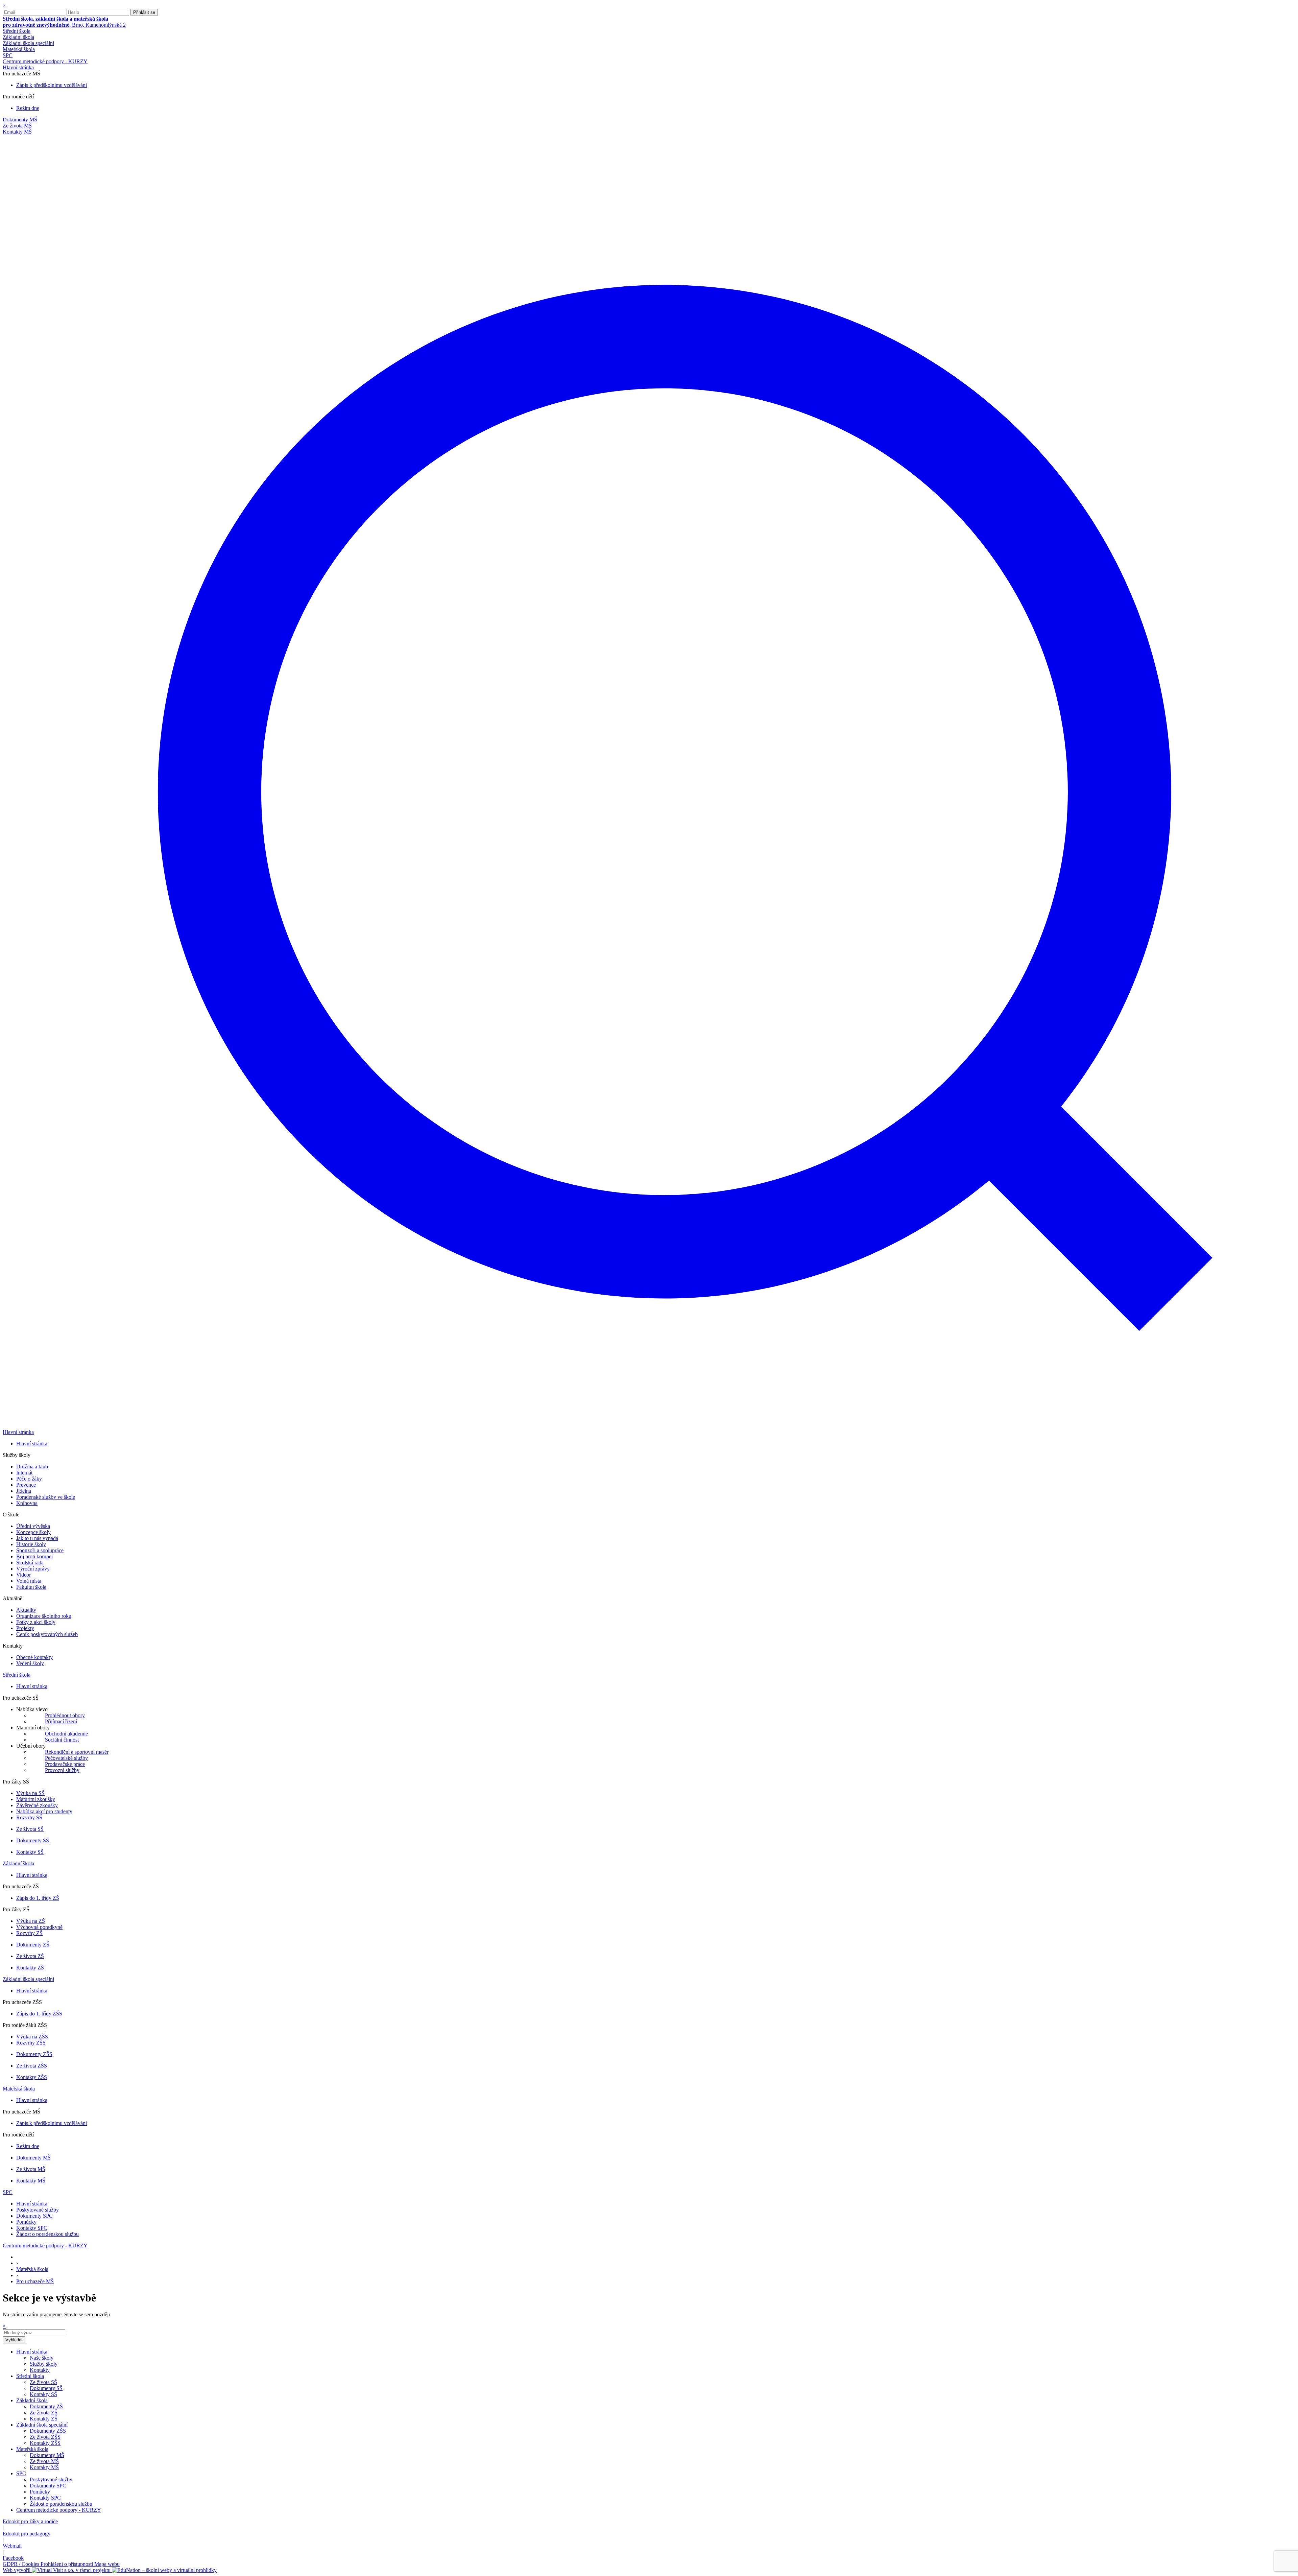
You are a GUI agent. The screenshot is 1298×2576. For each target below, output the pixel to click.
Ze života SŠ (30, 1829)
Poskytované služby (38, 2210)
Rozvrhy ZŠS (31, 2043)
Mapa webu (107, 2564)
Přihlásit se (144, 12)
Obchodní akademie (66, 1734)
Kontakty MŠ (31, 2181)
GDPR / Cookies (22, 2564)
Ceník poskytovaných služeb (47, 1634)
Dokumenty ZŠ (33, 1945)
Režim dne (28, 108)
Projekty (25, 1628)
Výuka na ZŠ (31, 1921)
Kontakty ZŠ (30, 1968)
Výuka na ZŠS (32, 2037)
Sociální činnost (62, 1740)
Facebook (13, 2558)
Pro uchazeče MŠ (35, 2281)
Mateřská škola (19, 49)
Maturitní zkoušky (36, 1799)
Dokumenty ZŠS (34, 2054)
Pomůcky (26, 2222)
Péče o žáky (29, 1479)
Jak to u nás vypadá (37, 1538)
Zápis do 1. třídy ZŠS (39, 2014)
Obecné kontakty (34, 1657)
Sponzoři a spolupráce (40, 1550)
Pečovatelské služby (66, 1758)
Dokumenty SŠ (33, 1840)
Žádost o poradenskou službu (47, 2234)
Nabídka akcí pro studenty (44, 1811)
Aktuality (26, 1610)
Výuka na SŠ (30, 1793)
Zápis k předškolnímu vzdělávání (52, 85)
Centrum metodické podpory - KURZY (45, 61)
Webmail (12, 2546)
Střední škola (17, 31)
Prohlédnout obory (65, 1715)
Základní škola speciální (28, 43)
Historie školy (31, 1544)
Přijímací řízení (61, 1721)
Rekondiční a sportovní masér (77, 1752)
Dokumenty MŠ (33, 2158)
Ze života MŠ (31, 2169)
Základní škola (18, 37)
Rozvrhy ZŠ (29, 1933)
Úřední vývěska (33, 1526)
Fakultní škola (31, 1587)
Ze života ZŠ (30, 1956)
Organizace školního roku (44, 1616)
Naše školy (42, 2358)
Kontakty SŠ (30, 1852)
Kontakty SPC (32, 2228)
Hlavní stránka (18, 67)
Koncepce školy (33, 1532)
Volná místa (29, 1581)
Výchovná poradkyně (39, 1927)
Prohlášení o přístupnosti (67, 2564)
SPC (8, 55)
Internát (24, 1473)
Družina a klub (32, 1467)
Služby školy (44, 2364)
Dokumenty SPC (34, 2216)
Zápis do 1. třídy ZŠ (38, 1898)
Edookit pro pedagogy (27, 2534)
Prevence (26, 1485)
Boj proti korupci (34, 1556)
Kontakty (40, 2370)
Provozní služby (62, 1770)
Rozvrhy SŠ (29, 1817)
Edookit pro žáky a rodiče (30, 2521)
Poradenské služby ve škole (46, 1497)
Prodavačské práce (65, 1764)
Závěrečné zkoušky (37, 1805)
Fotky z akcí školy (36, 1622)
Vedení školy (30, 1663)
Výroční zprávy (33, 1569)
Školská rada (30, 1563)
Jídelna (24, 1491)
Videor (23, 1575)
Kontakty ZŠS (32, 2077)
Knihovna (27, 1503)
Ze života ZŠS (32, 2066)
